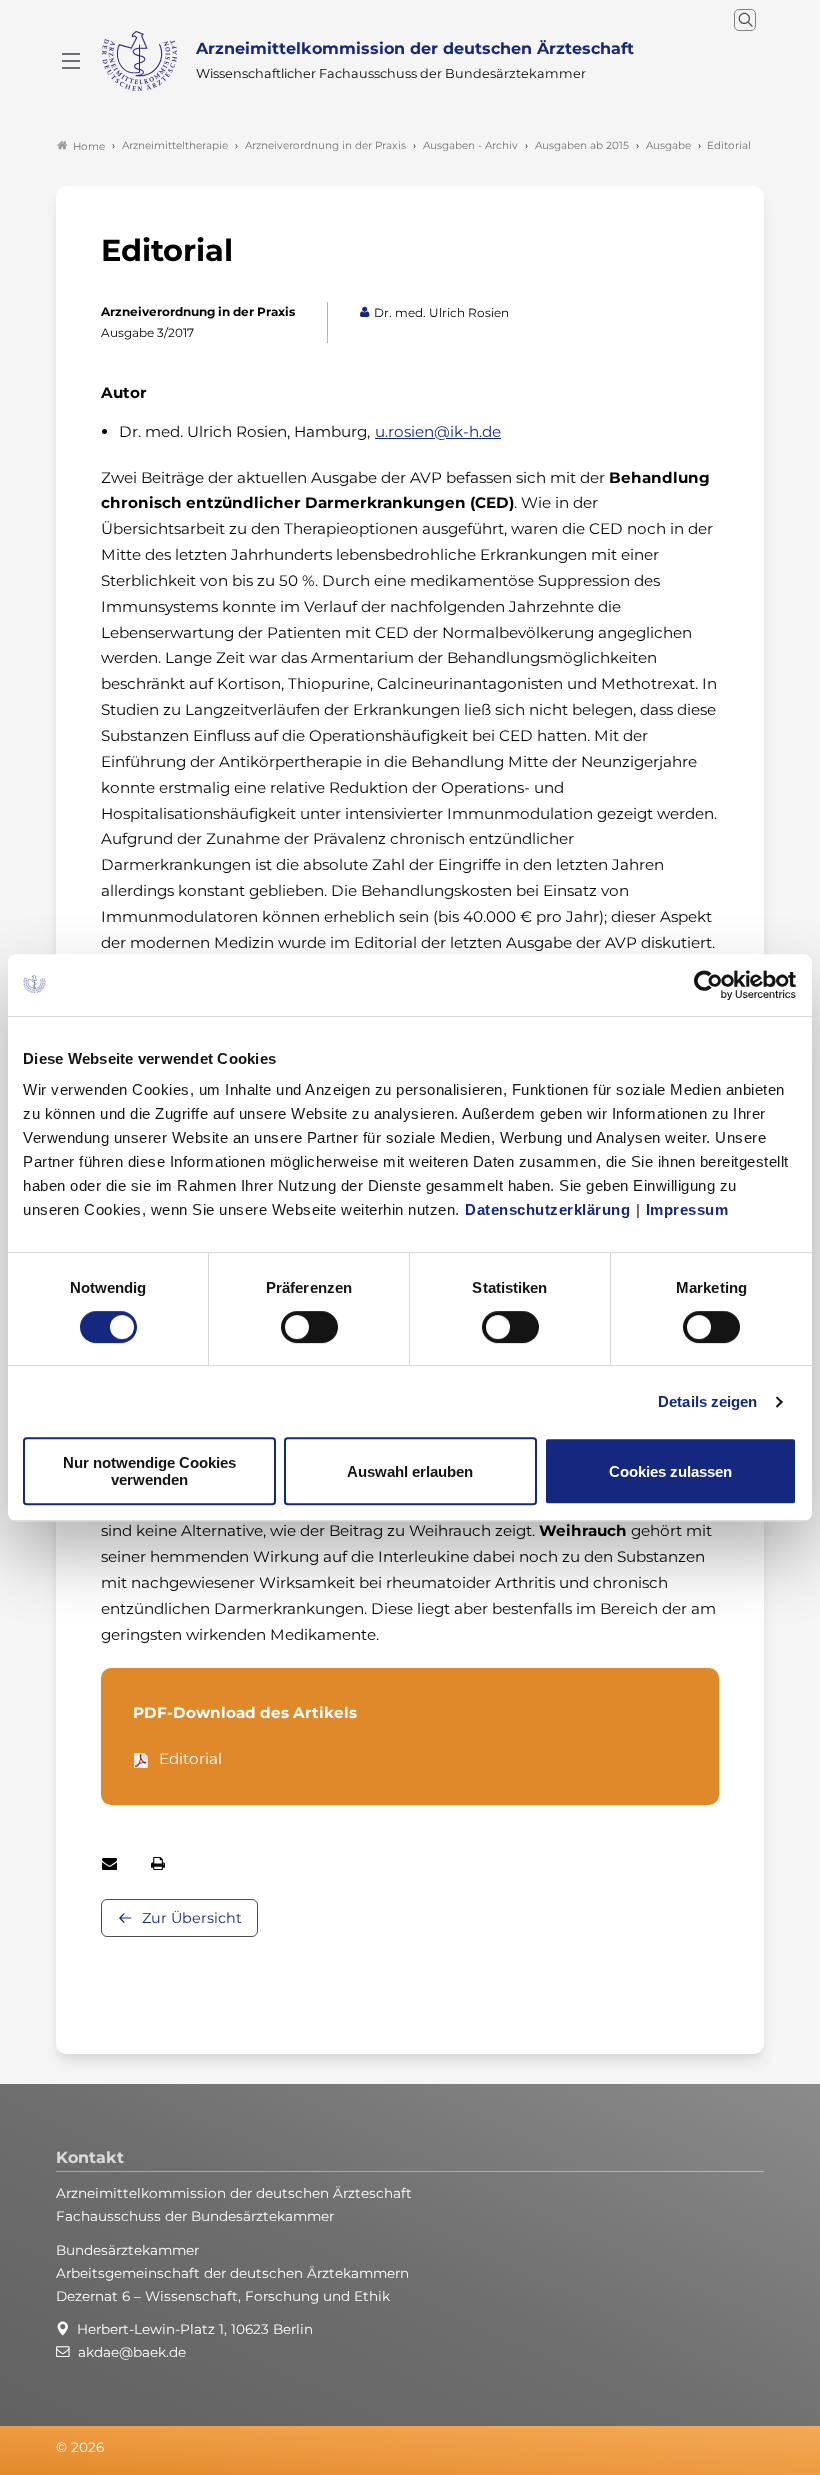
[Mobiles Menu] (71, 61)
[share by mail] (109, 1863)
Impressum (687, 1209)
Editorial (190, 1758)
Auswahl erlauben (410, 1471)
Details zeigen (707, 1401)
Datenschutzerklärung (547, 1209)
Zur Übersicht (192, 1918)
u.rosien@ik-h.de (438, 431)
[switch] (309, 1327)
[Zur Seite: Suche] (745, 20)
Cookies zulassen (670, 1471)
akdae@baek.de (132, 2352)
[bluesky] (713, 2448)
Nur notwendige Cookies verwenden (149, 1471)
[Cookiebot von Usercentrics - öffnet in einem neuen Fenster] (709, 985)
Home (89, 146)
